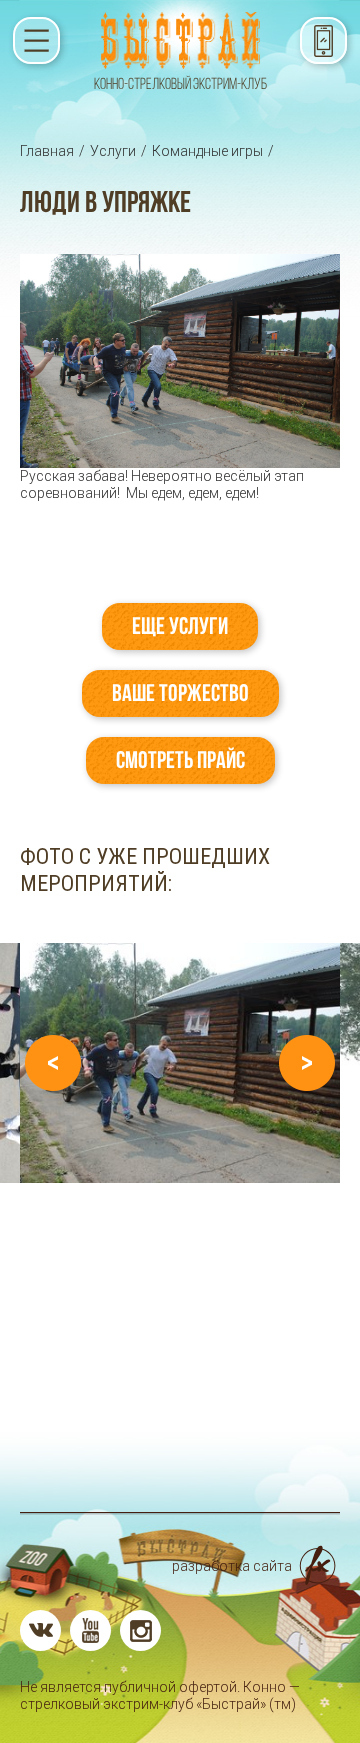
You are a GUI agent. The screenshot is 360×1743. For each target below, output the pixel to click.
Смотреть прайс (180, 760)
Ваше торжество (180, 693)
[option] (180, 1063)
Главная (47, 151)
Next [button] (307, 1063)
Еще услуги (180, 626)
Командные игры (207, 151)
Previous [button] (53, 1063)
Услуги (113, 151)
